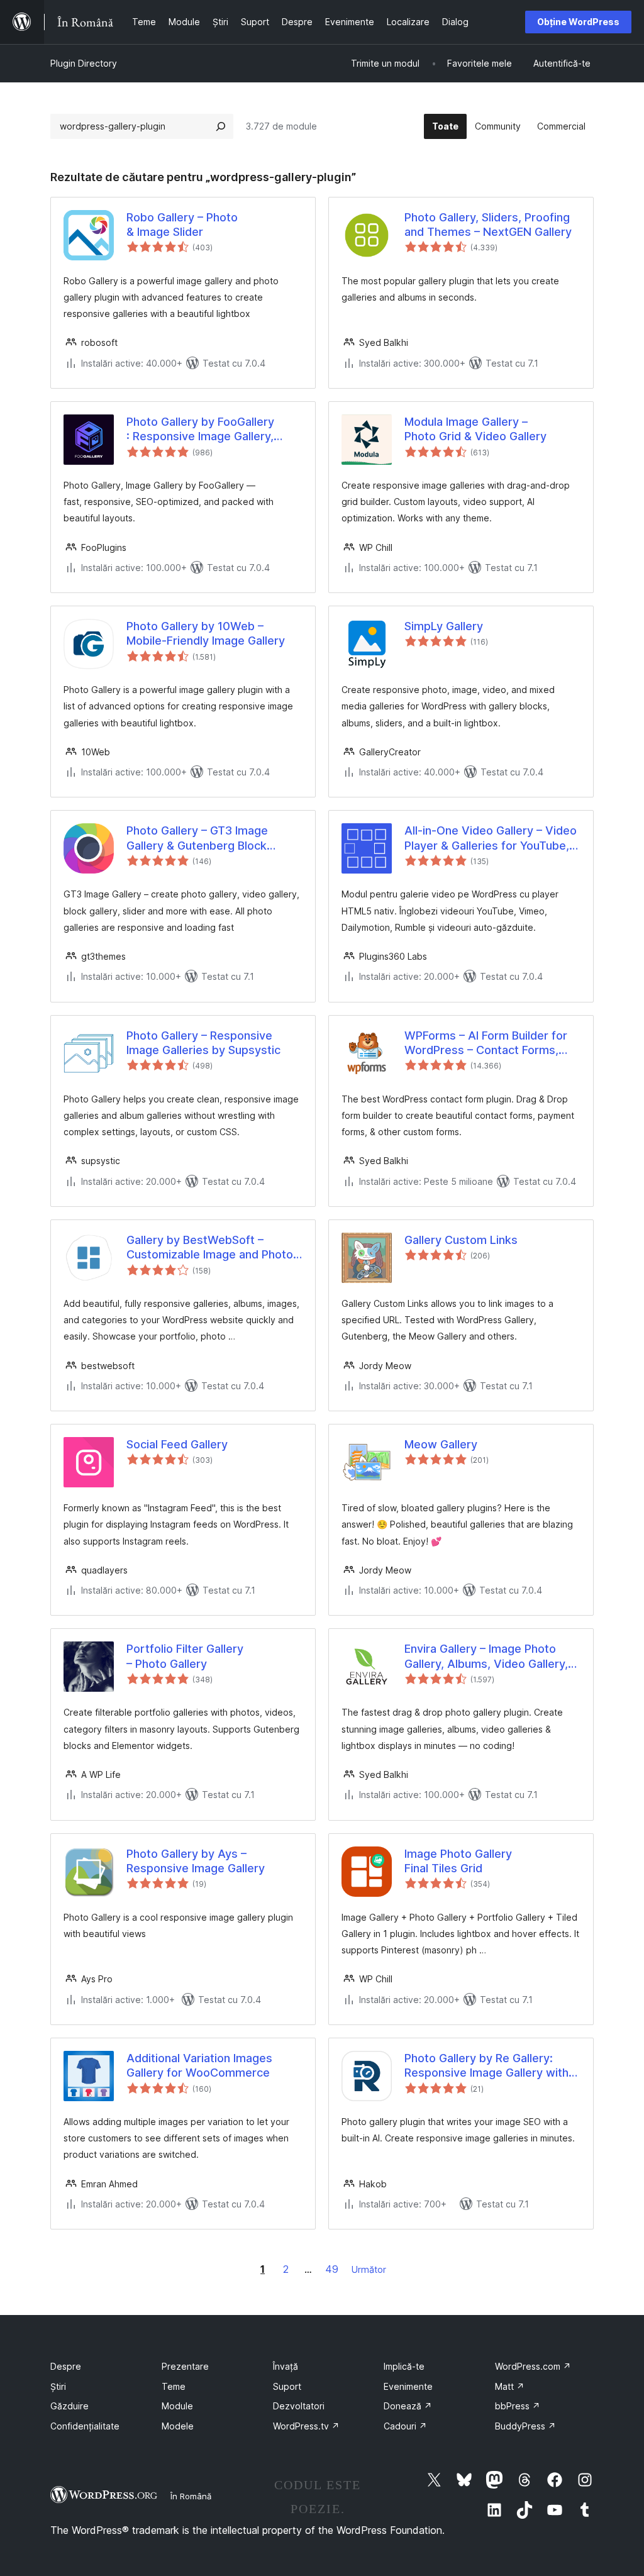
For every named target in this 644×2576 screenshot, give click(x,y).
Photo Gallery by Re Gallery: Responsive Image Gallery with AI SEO (486, 2066)
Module (177, 2406)
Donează (408, 2406)
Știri (58, 2386)
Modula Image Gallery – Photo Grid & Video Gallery (475, 429)
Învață (286, 2366)
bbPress (518, 2406)
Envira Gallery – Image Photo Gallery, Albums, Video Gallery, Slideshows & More (486, 1657)
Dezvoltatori (299, 2406)
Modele (178, 2426)
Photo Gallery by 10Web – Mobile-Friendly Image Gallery (206, 633)
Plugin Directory (84, 63)
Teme (174, 2386)
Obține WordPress (578, 22)
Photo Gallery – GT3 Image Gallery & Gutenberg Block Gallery (197, 838)
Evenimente (408, 2386)
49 (332, 2269)
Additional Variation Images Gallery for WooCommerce (199, 2065)
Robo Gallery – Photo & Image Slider (182, 225)
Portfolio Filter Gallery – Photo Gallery (185, 1656)
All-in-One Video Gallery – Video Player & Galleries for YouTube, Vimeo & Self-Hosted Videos (491, 838)
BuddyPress (525, 2426)
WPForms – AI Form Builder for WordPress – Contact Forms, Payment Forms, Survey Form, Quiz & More (486, 1043)
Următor (369, 2269)
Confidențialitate (85, 2426)
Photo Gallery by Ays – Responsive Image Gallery (196, 1861)
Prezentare (185, 2366)
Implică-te (404, 2366)
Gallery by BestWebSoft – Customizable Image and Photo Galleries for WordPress (210, 1248)
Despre (66, 2366)
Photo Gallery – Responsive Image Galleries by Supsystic (203, 1043)
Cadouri (405, 2426)
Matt (510, 2386)
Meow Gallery (441, 1444)
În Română (191, 2496)
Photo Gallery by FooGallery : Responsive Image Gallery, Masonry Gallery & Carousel (200, 430)
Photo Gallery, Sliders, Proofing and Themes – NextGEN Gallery (488, 225)
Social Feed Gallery (177, 1444)
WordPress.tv (306, 2426)
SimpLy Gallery (444, 626)
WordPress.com (533, 2366)
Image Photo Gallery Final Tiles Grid (458, 1861)
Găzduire (69, 2406)
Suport (287, 2386)
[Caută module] (221, 126)
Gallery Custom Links (461, 1240)
